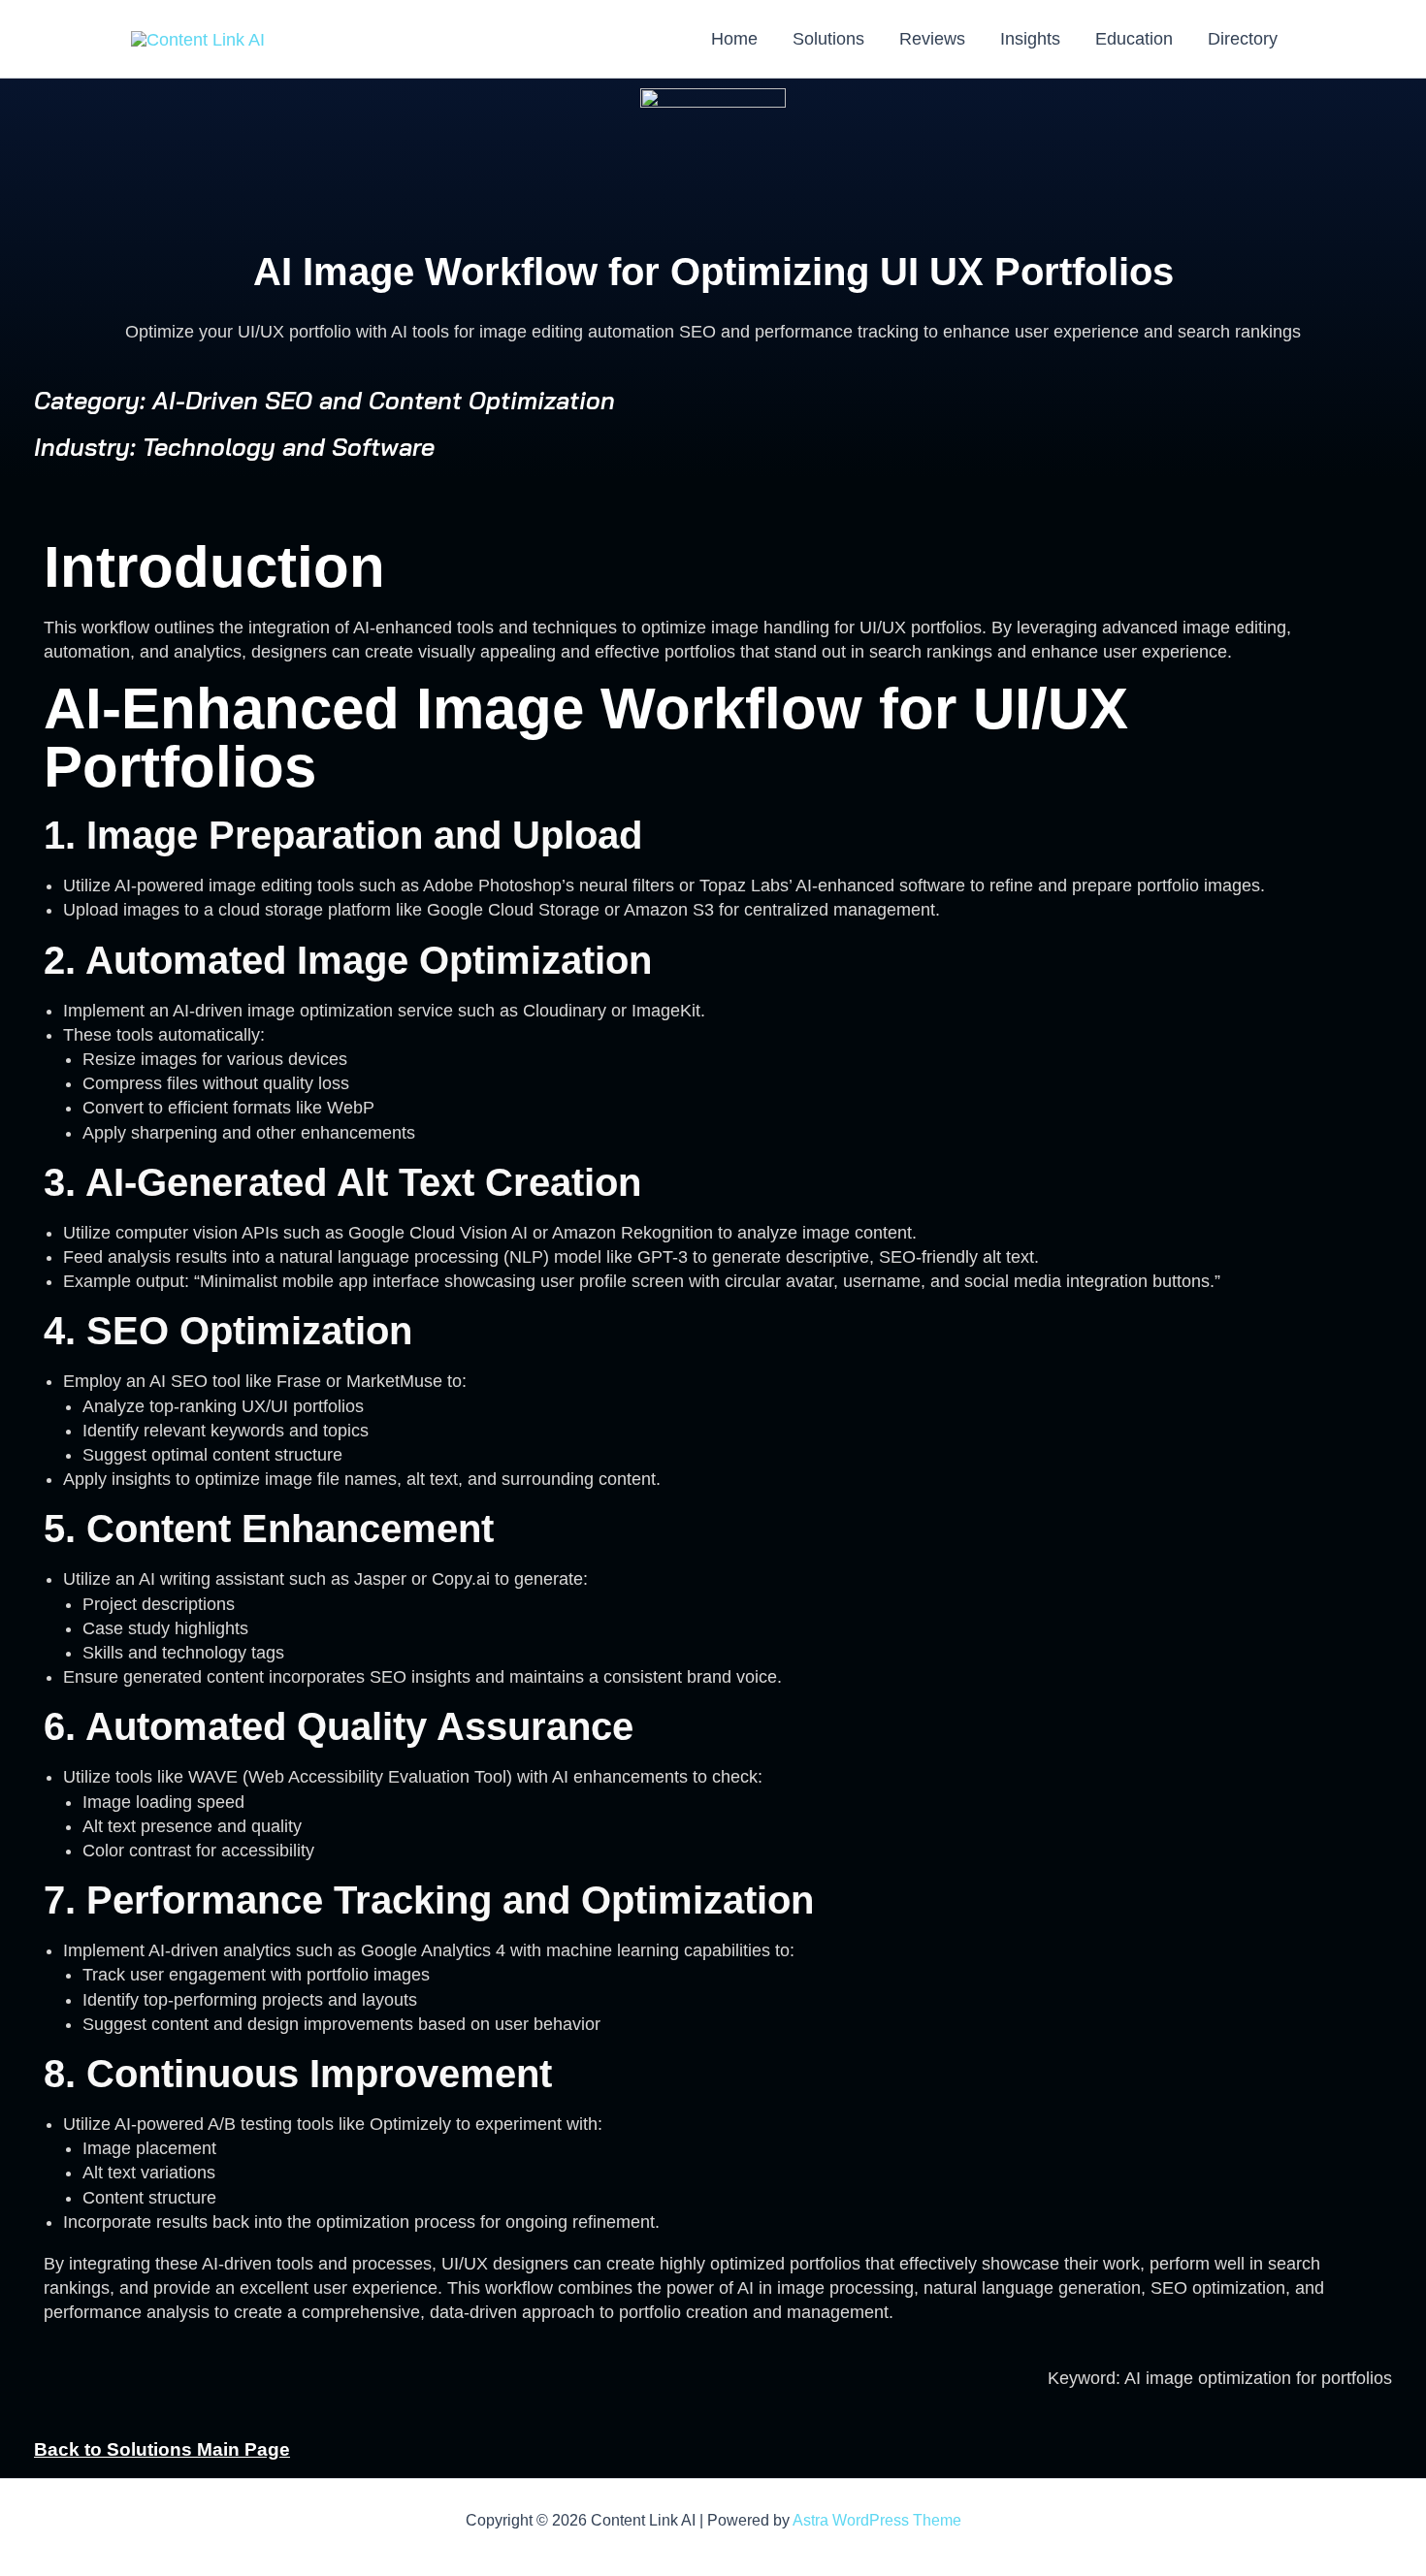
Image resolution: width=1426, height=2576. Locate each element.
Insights (1030, 39)
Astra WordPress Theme (877, 2520)
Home (734, 39)
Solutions (828, 39)
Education (1134, 39)
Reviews (932, 39)
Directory (1243, 39)
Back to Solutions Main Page (162, 2449)
